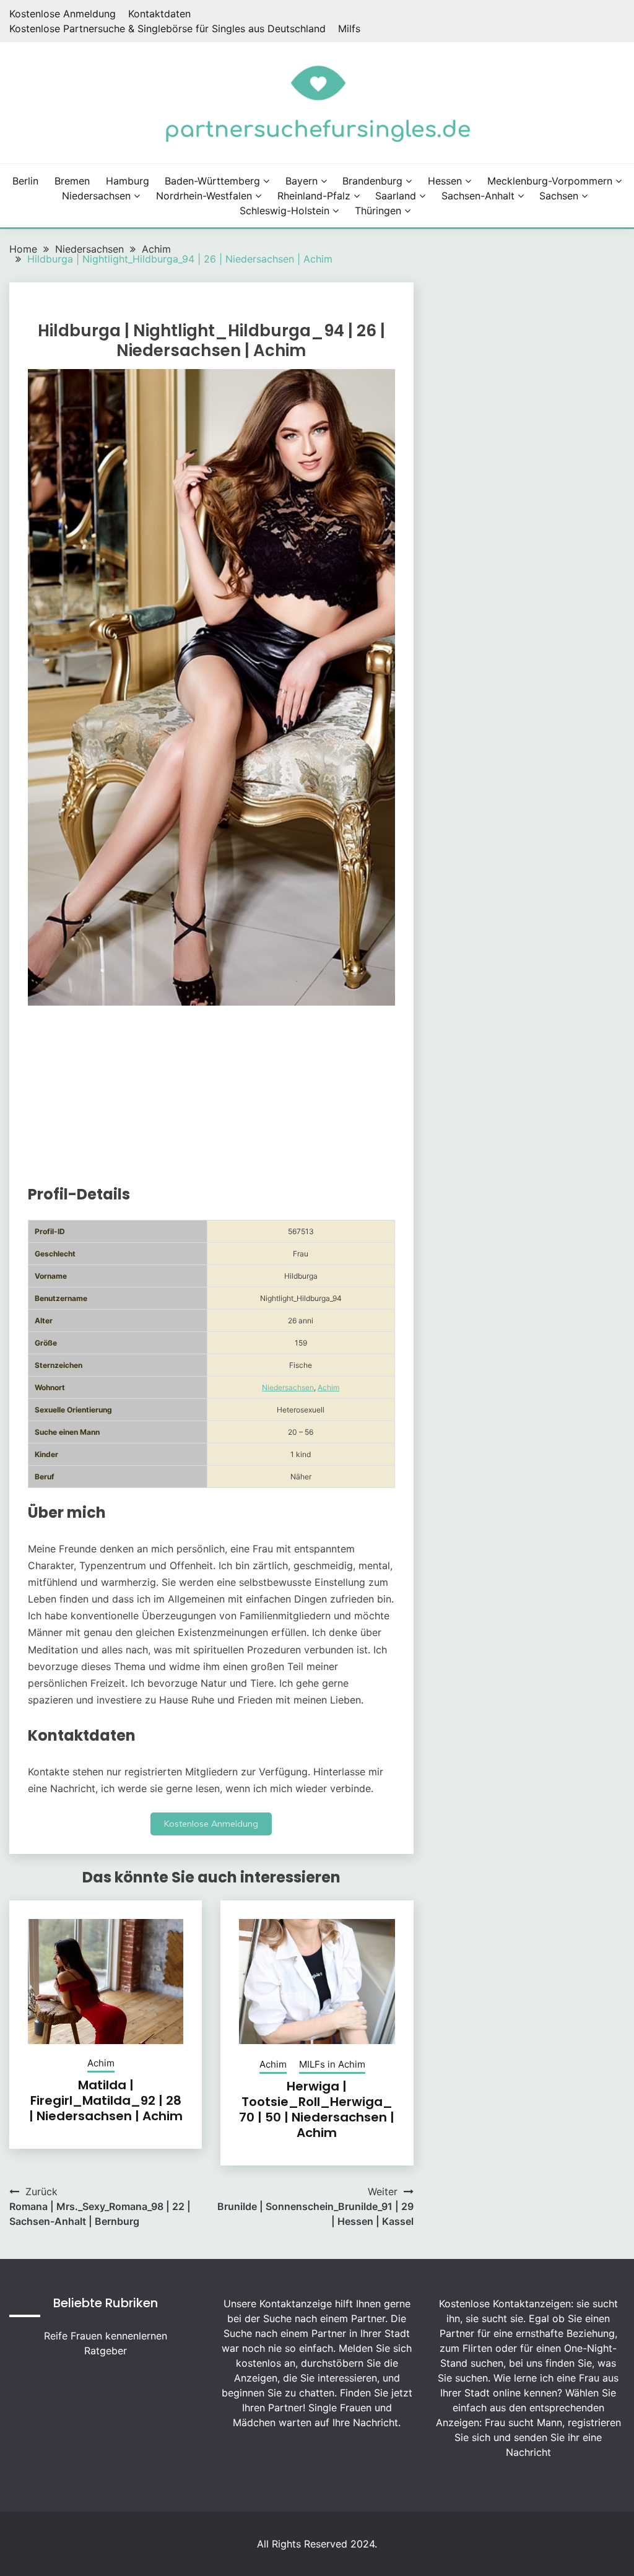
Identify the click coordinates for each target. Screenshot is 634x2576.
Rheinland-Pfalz (314, 196)
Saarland (396, 196)
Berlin (25, 181)
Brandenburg (372, 181)
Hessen (445, 181)
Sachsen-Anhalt (478, 196)
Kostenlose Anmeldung (63, 14)
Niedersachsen (96, 196)
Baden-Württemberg (212, 181)
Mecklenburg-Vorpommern (550, 181)
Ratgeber (106, 2351)
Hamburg (128, 181)
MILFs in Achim (332, 2064)
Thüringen (378, 211)
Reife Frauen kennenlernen (106, 2336)
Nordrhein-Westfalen (204, 196)
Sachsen (559, 196)
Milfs (349, 28)
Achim (328, 1387)
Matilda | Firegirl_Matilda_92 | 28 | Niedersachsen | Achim (106, 2100)
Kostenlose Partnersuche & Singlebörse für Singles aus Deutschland (167, 28)
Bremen (72, 181)
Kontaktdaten (159, 14)
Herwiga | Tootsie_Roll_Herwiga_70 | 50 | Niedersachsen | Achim (317, 2109)
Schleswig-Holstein (284, 211)
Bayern (302, 181)
